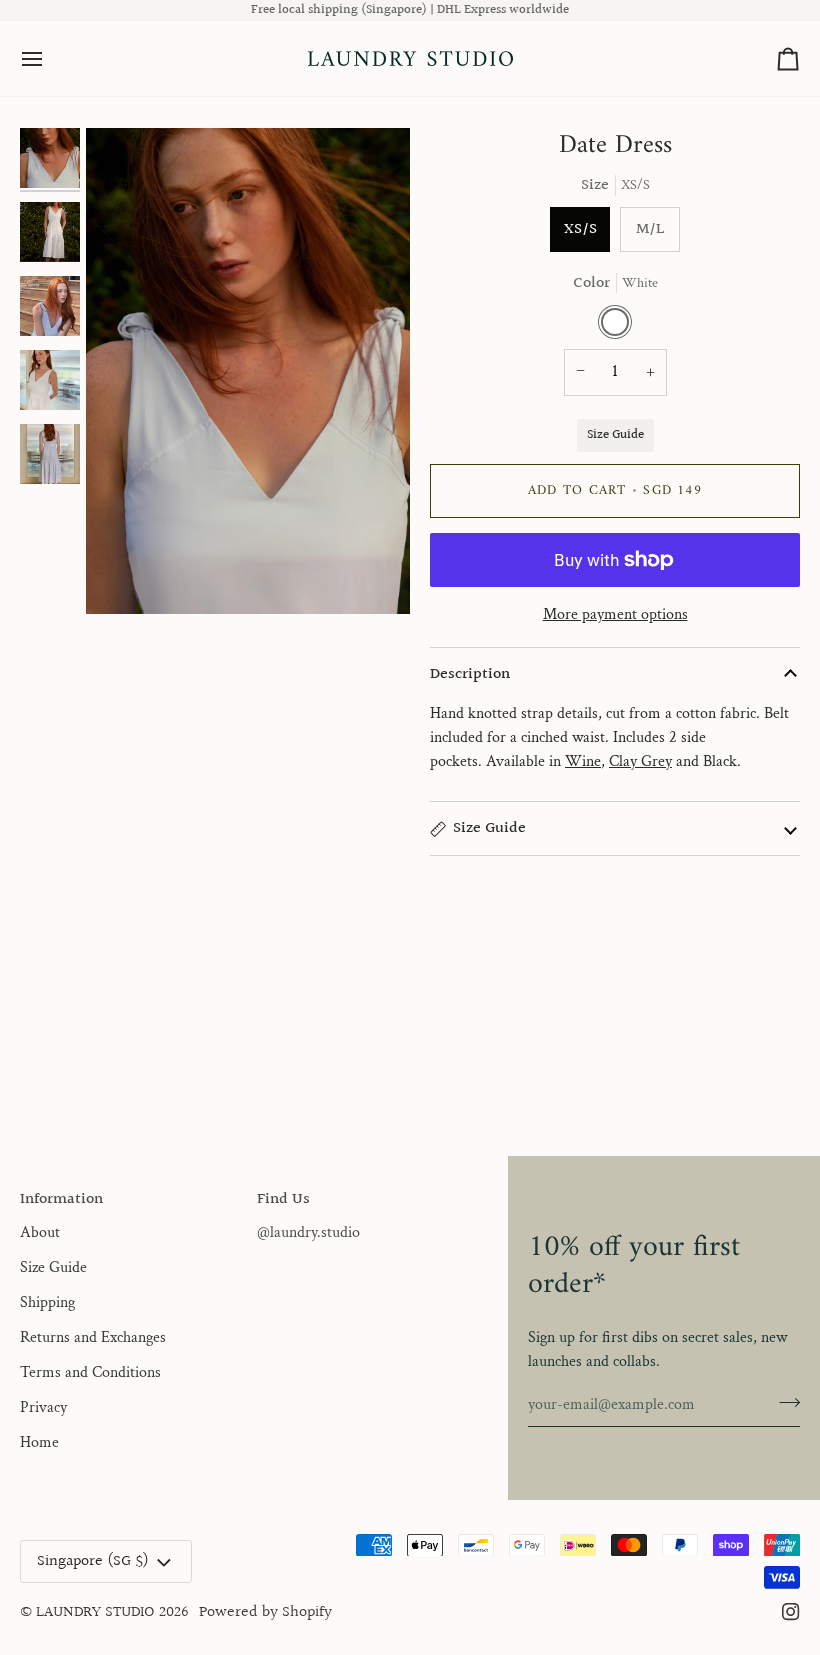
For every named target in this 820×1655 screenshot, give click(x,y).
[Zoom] (248, 371)
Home (39, 1442)
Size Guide (615, 435)
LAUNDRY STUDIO (95, 1612)
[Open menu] (50, 58)
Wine (583, 761)
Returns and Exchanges (93, 1337)
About (40, 1232)
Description (470, 674)
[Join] (783, 1402)
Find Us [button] (283, 1200)
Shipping (47, 1302)
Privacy (43, 1407)
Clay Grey (640, 761)
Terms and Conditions (90, 1372)
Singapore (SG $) (93, 1561)
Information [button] (61, 1200)
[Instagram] (791, 1612)
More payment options (615, 614)
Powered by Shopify (265, 1612)
